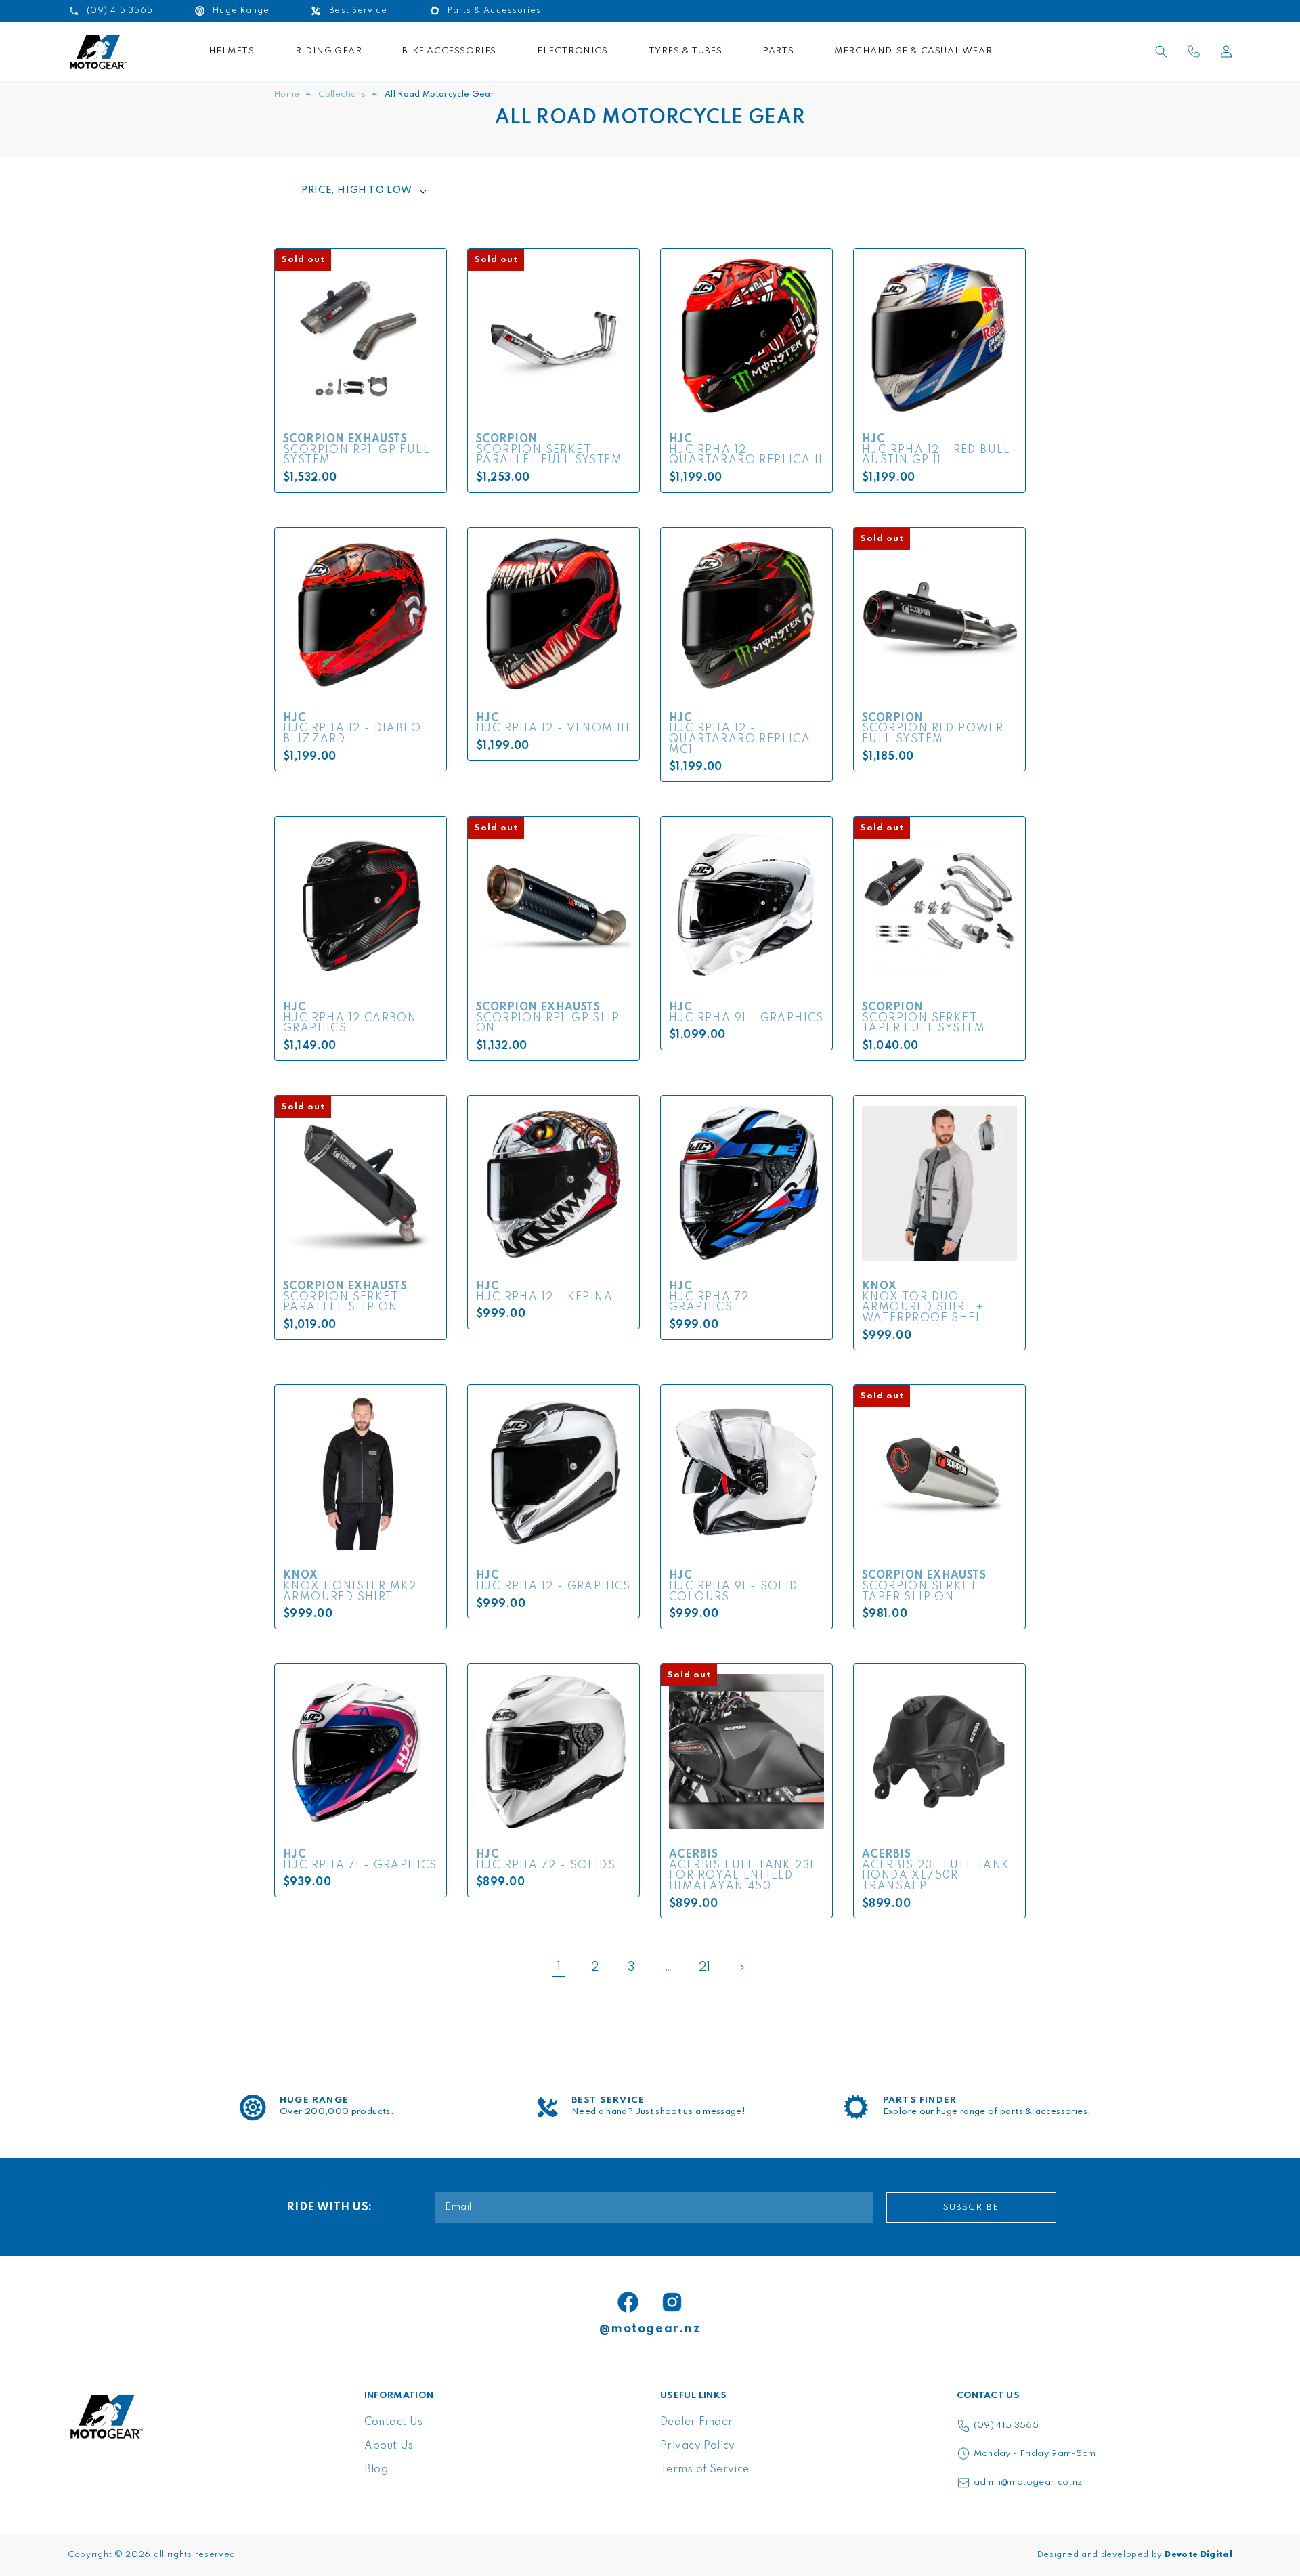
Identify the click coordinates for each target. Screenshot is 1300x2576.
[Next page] (741, 1967)
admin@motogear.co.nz (1028, 2482)
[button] (1161, 51)
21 (705, 1967)
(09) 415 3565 (1006, 2425)
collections (342, 95)
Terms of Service (705, 2470)
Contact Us (394, 2422)
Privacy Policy (698, 2446)
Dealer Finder (696, 2422)
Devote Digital (1198, 2555)
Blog (376, 2470)
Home (287, 95)
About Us (389, 2446)
